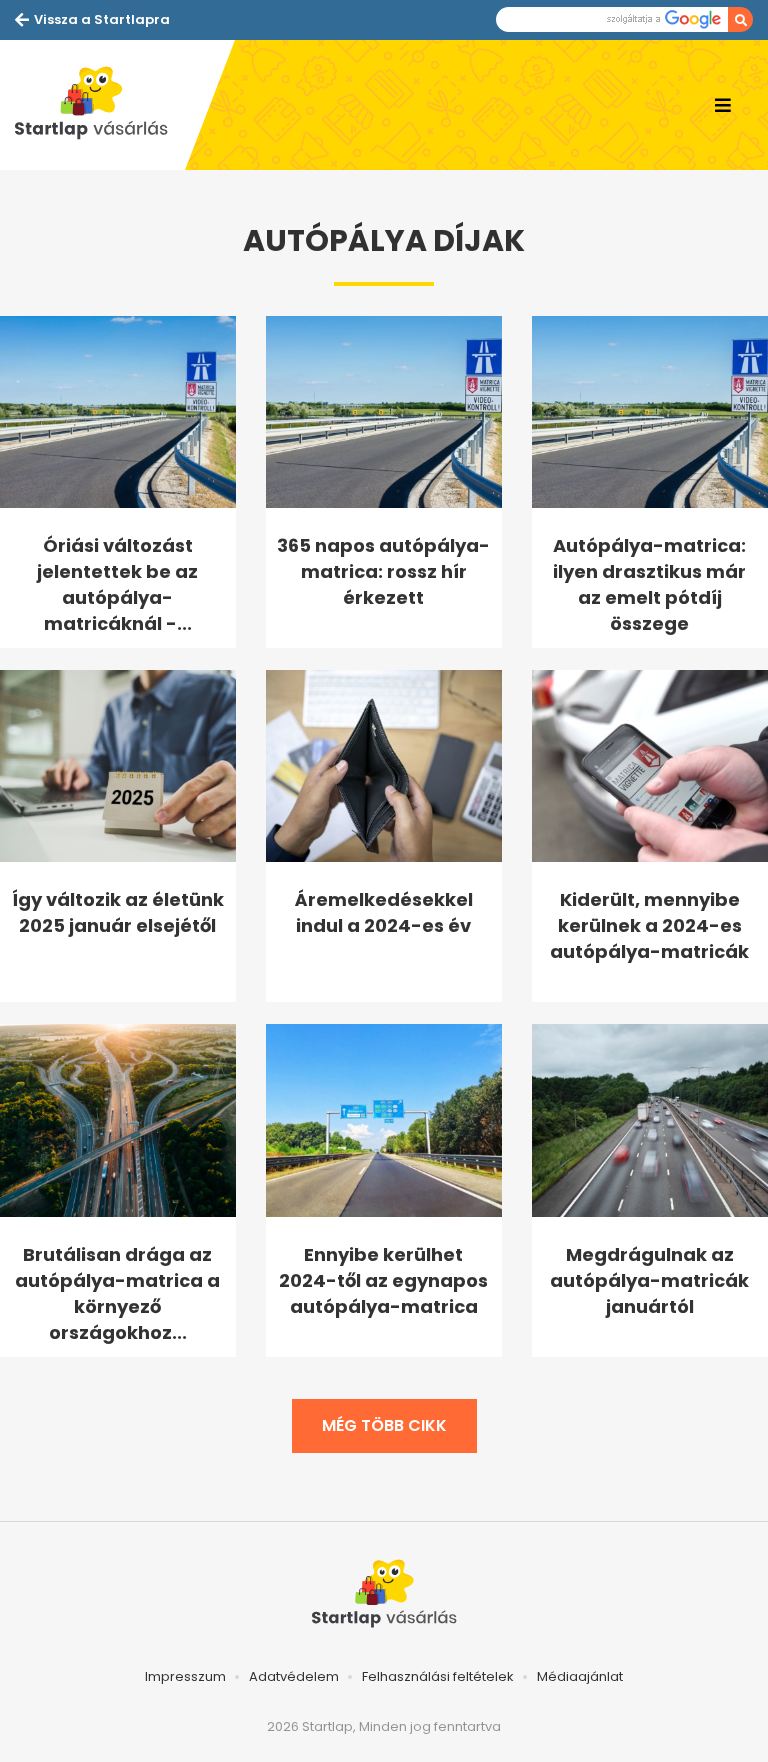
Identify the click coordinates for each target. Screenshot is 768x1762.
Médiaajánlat (580, 1676)
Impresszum (185, 1676)
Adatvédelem (294, 1676)
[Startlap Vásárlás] (100, 105)
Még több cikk (384, 1425)
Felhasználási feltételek (438, 1676)
